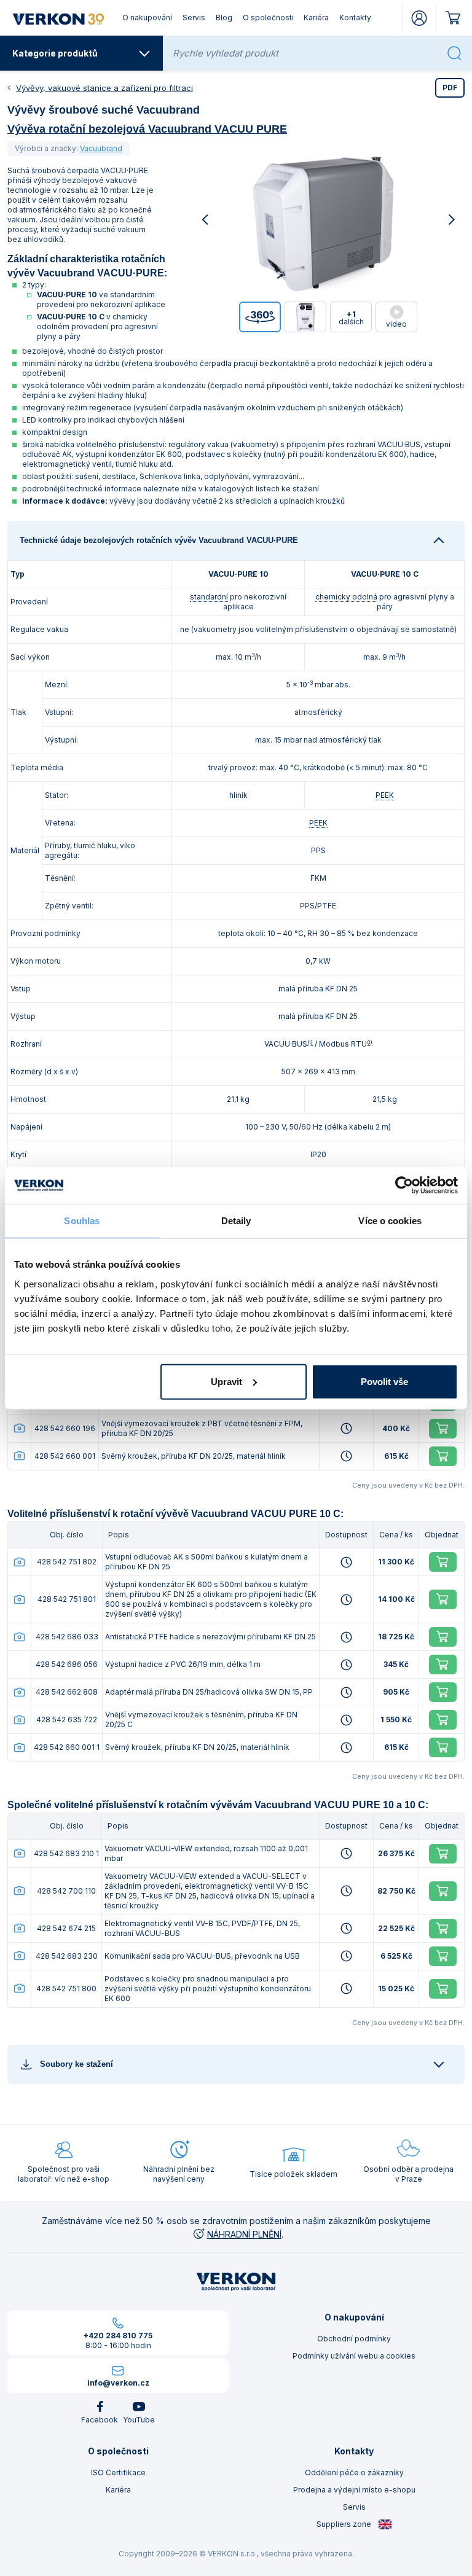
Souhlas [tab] (82, 1221)
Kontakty (355, 18)
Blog (224, 18)
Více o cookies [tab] (390, 1221)
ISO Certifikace (118, 2473)
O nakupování (147, 18)
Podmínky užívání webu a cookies (354, 2356)
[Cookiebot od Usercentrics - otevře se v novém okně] (404, 1185)
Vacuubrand (101, 148)
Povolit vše (384, 1381)
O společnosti (268, 18)
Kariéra (316, 18)
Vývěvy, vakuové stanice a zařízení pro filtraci (104, 88)
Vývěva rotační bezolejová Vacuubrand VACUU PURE (147, 129)
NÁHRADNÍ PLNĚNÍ (244, 2234)
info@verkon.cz (118, 2383)
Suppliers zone (345, 2524)
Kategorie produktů (55, 53)
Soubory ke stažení (77, 2064)
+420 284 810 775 (118, 2336)
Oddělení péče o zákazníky (354, 2473)
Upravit (226, 1381)
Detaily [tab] (236, 1221)
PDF (450, 88)
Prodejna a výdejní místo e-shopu (354, 2490)
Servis (194, 18)
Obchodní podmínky (354, 2339)
